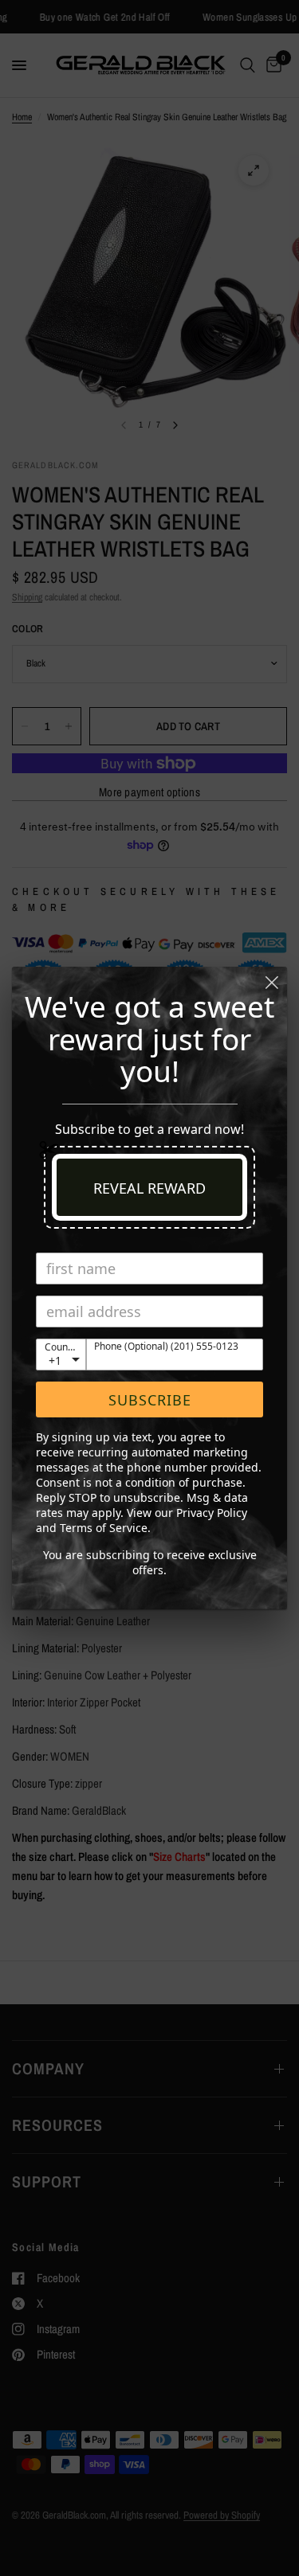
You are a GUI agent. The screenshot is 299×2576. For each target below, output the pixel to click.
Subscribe (150, 1400)
